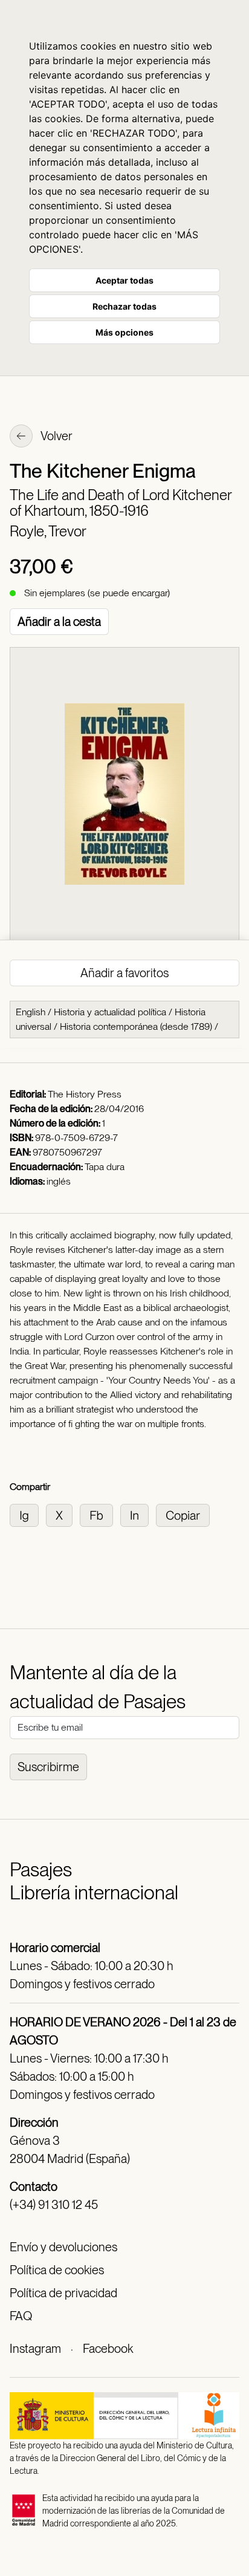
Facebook (108, 2349)
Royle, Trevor (48, 531)
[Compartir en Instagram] (28, 1514)
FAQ (21, 2316)
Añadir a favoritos (124, 973)
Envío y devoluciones (63, 2247)
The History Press (85, 1094)
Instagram (35, 2349)
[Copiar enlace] (185, 1514)
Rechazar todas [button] (124, 306)
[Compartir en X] (63, 1514)
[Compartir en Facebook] (100, 1514)
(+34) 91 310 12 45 (54, 2205)
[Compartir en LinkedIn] (138, 1514)
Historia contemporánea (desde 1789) (136, 1026)
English (31, 1012)
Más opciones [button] (124, 332)
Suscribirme (48, 1767)
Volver (56, 436)
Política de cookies (57, 2270)
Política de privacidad (63, 2293)
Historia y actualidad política (110, 1012)
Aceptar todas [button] (124, 280)
